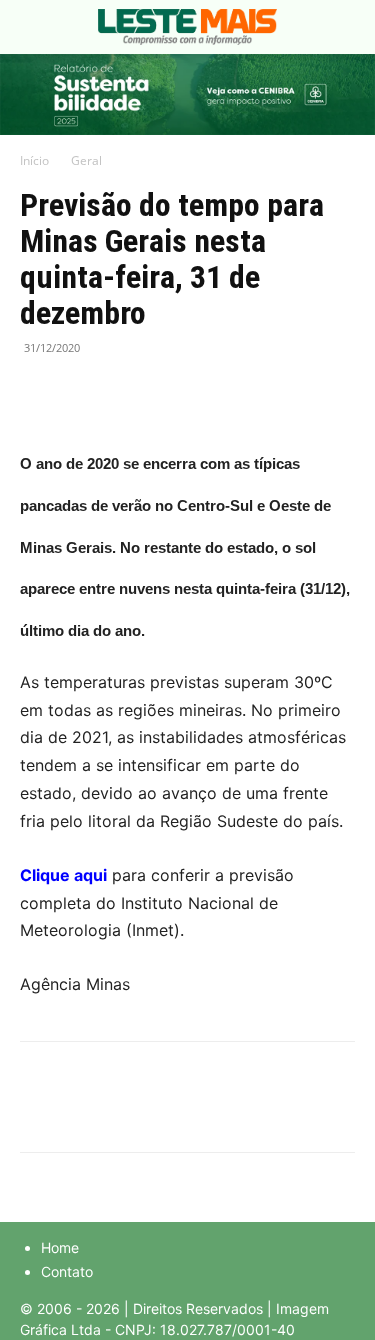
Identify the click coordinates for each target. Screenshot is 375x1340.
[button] (34, 27)
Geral (86, 160)
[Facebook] (40, 393)
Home (60, 1247)
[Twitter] (86, 393)
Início (34, 160)
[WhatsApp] (132, 393)
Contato (67, 1271)
